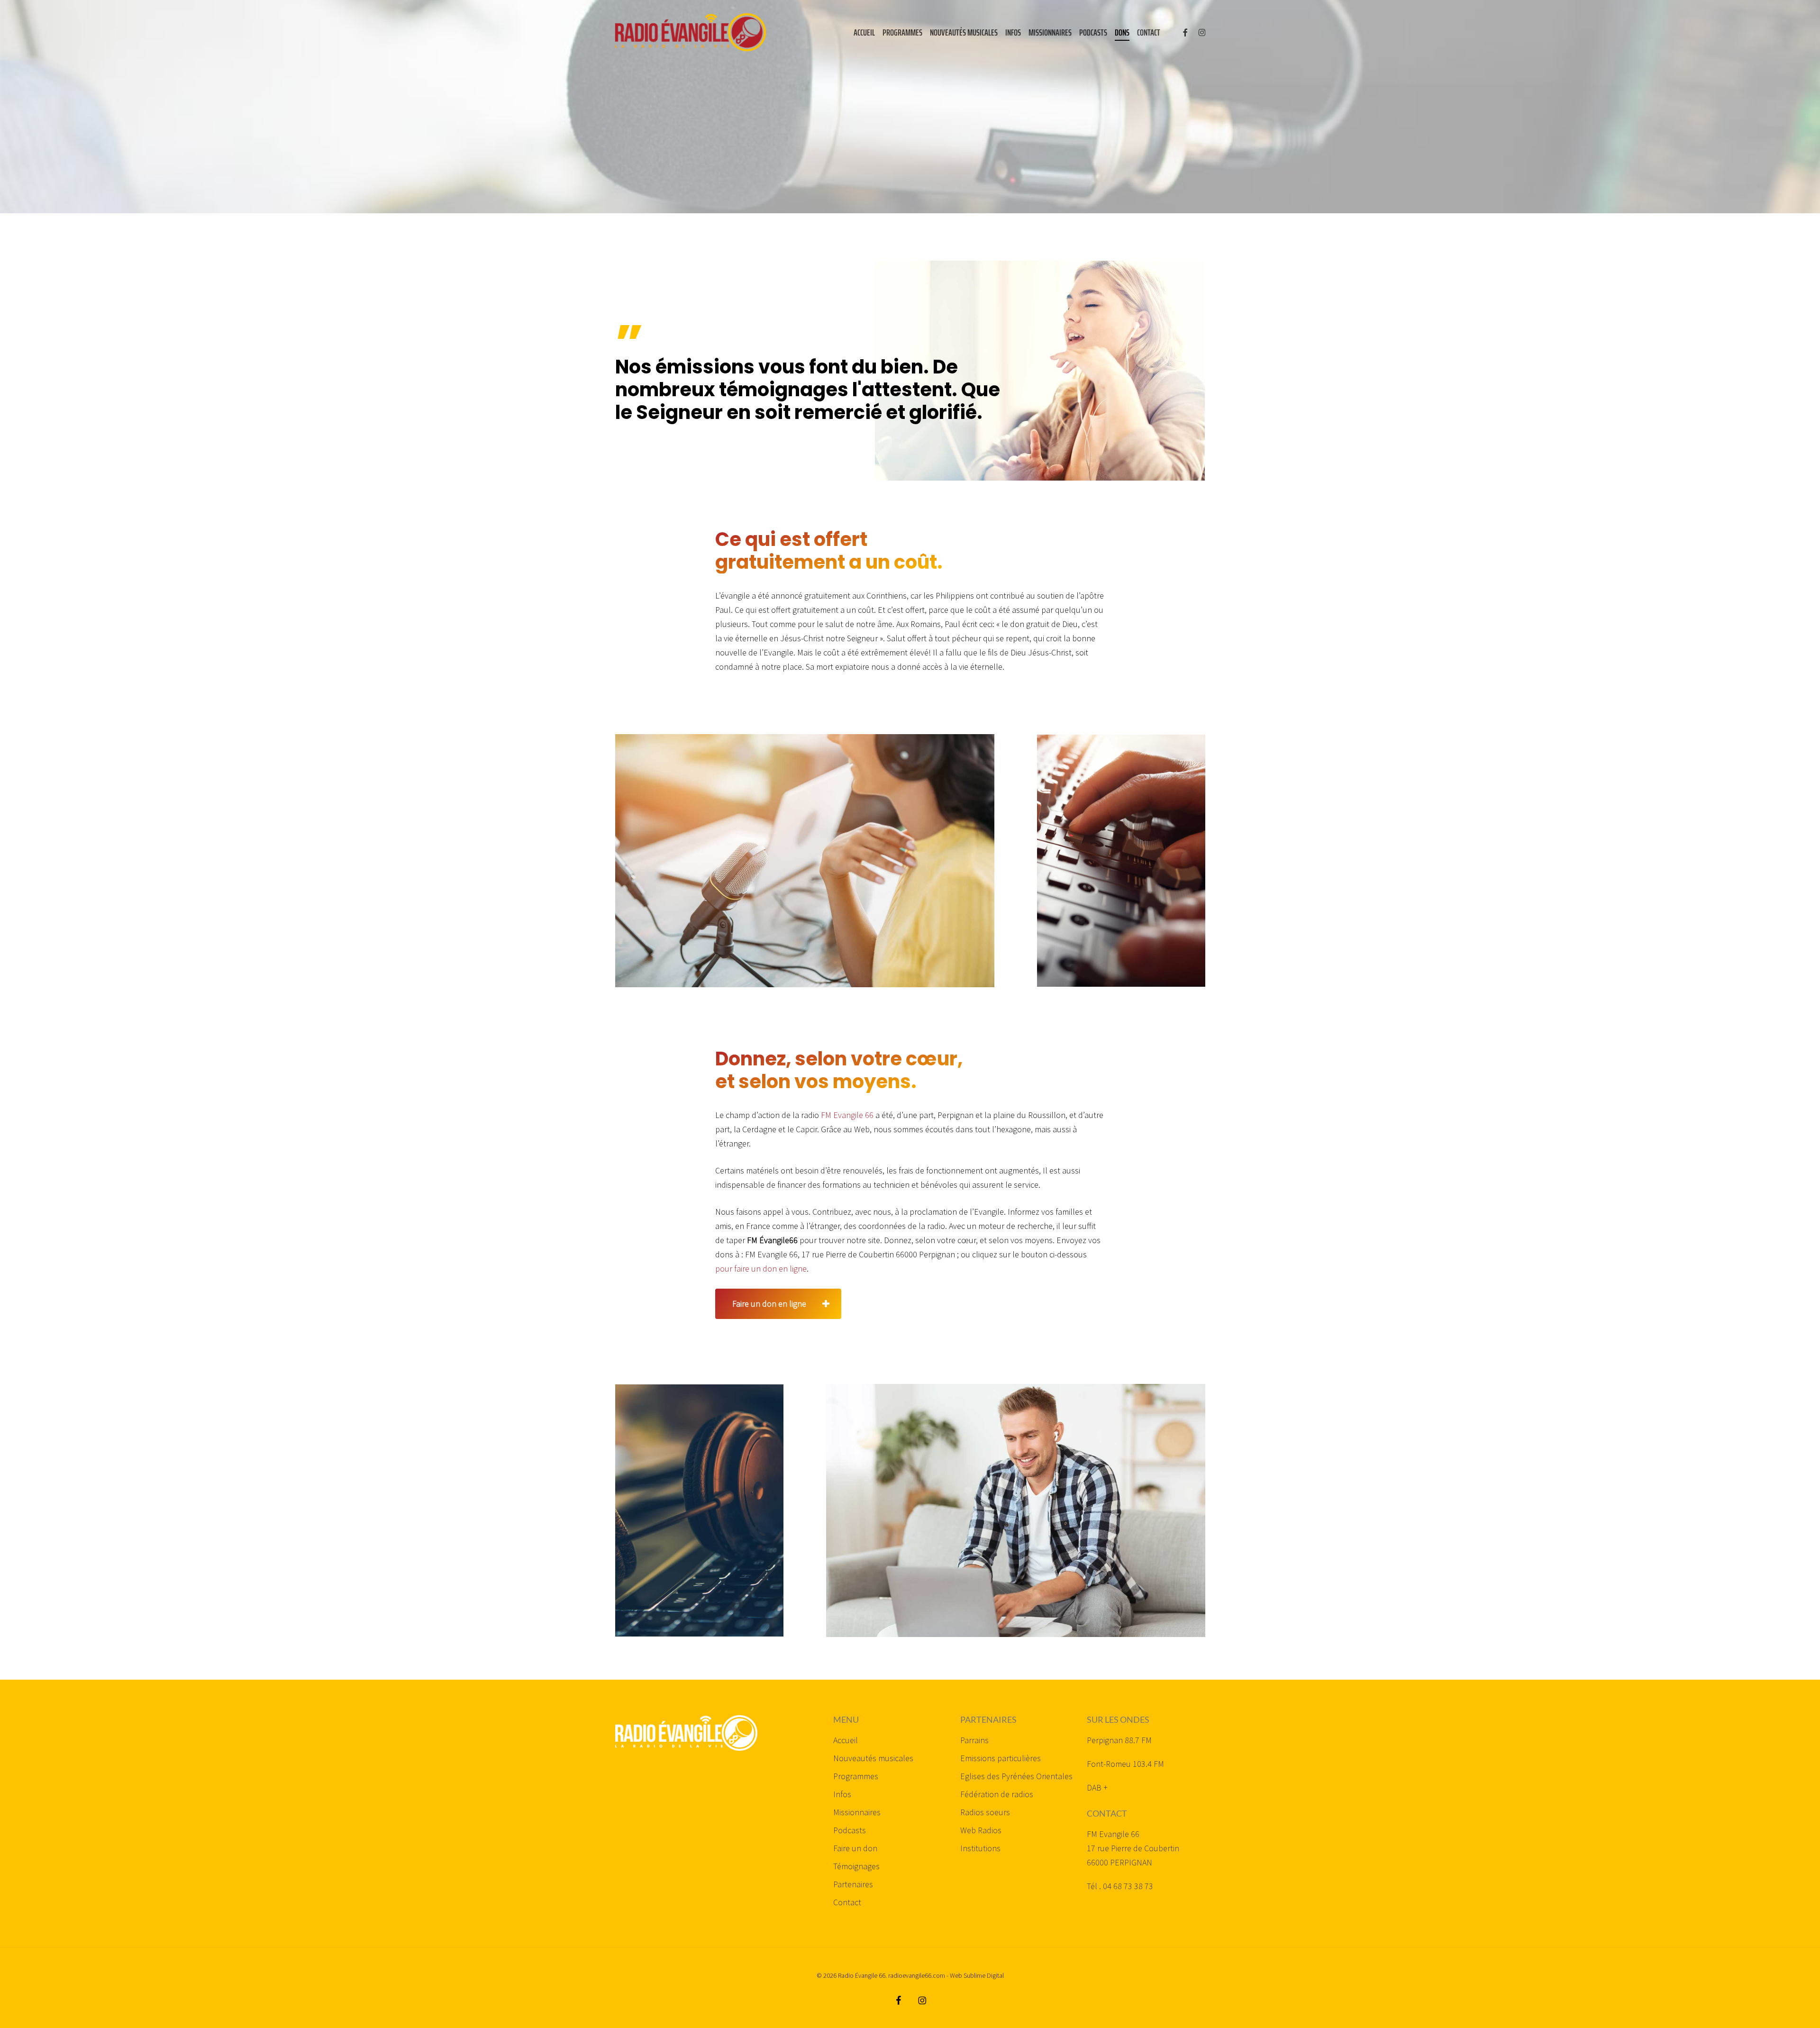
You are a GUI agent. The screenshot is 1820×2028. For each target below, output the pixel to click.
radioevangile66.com (917, 1975)
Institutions (980, 1848)
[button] (778, 1304)
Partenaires (853, 1884)
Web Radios (981, 1830)
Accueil (846, 1740)
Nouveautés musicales (873, 1758)
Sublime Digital (984, 1975)
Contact (847, 1902)
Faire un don (855, 1848)
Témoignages (856, 1866)
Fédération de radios (997, 1794)
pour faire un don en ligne (761, 1269)
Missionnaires (857, 1812)
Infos (842, 1794)
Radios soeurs (985, 1812)
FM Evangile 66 (847, 1115)
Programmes (856, 1776)
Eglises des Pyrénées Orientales (1016, 1776)
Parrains (974, 1740)
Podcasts (850, 1830)
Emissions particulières (1001, 1758)
